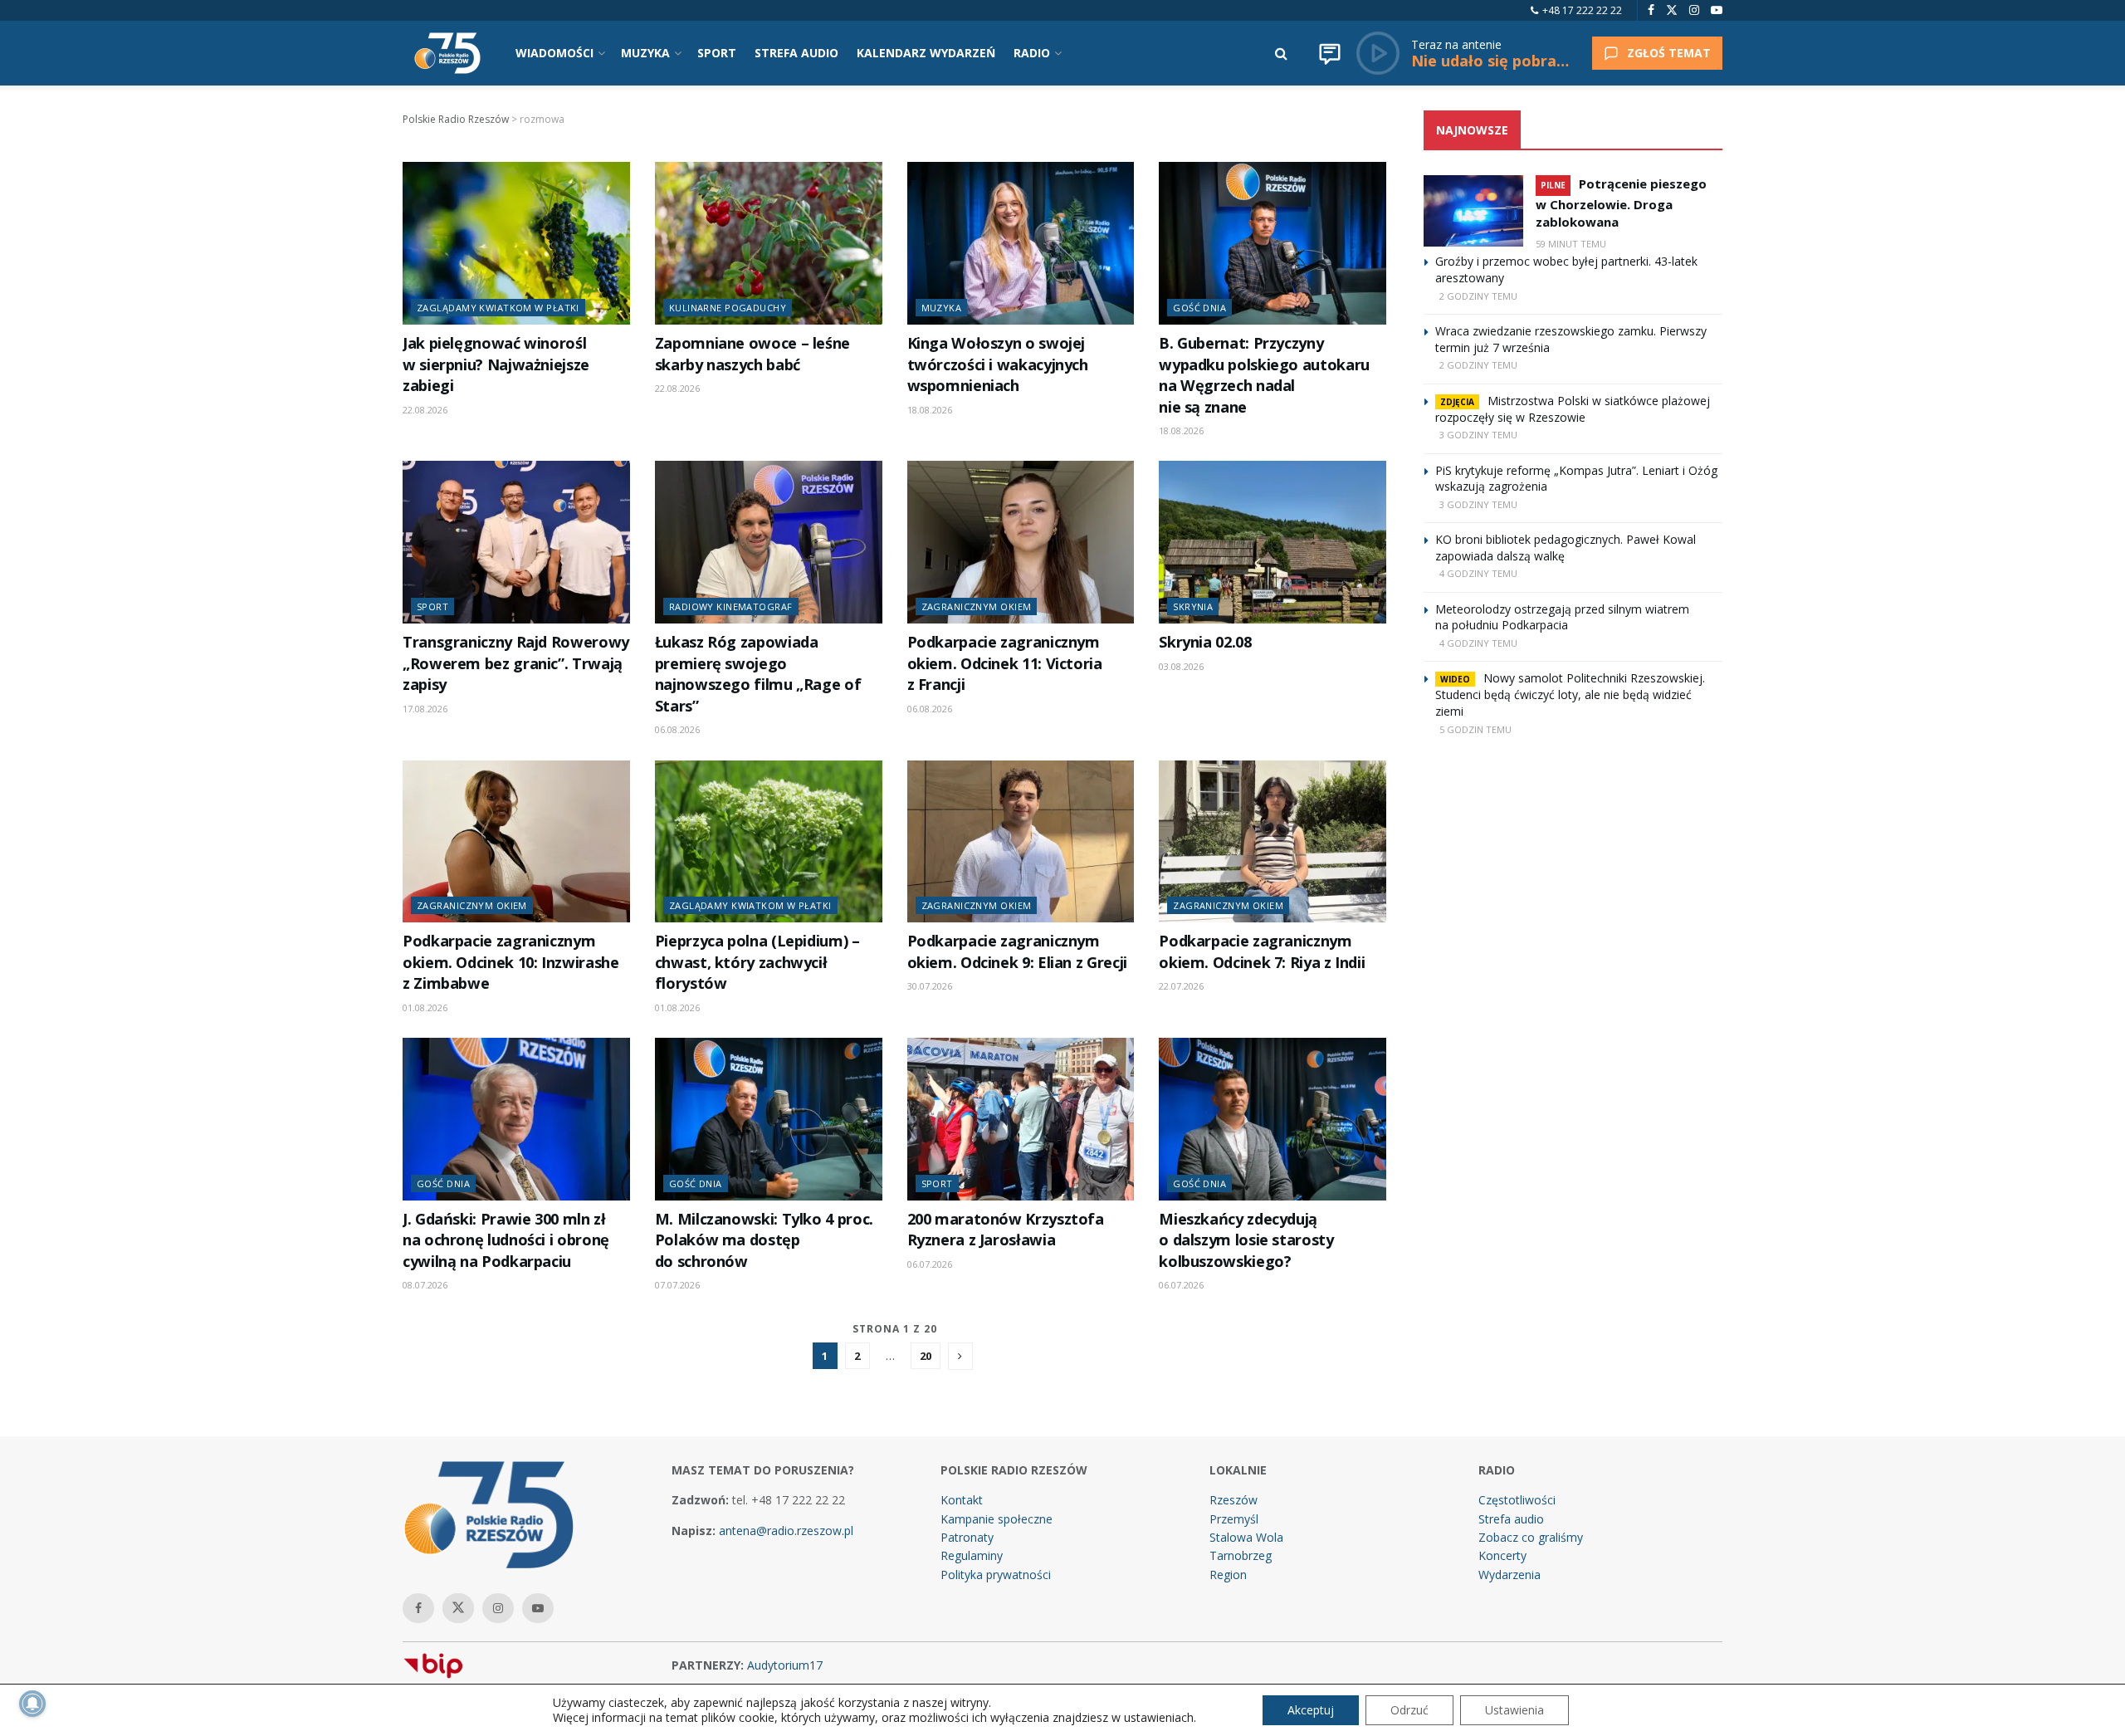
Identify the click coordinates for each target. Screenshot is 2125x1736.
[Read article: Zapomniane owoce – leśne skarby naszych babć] (769, 243)
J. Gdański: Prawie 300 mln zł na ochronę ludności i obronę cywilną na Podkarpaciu (506, 1240)
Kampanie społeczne (997, 1519)
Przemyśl (1234, 1519)
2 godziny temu (1478, 296)
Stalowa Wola (1246, 1537)
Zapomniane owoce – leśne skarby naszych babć (752, 353)
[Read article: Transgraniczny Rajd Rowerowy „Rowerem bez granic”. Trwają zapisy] (516, 542)
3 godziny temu (1478, 435)
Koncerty (1502, 1555)
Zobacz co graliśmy (1531, 1537)
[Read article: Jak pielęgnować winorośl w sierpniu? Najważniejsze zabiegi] (516, 243)
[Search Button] (1281, 53)
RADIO (1032, 53)
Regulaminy (972, 1555)
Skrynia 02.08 (1205, 642)
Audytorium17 (785, 1665)
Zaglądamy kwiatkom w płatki (498, 308)
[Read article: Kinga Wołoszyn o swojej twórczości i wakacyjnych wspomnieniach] (1021, 243)
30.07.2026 (930, 986)
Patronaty (967, 1537)
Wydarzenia (1509, 1575)
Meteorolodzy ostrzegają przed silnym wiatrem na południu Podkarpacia (1562, 617)
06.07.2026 (930, 1264)
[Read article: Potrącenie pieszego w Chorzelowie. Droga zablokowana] (1473, 211)
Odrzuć (1409, 1710)
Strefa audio (1511, 1519)
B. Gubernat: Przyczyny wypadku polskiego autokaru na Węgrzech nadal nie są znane (1264, 374)
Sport (432, 606)
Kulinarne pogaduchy (728, 308)
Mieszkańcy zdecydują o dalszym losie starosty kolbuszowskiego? (1246, 1240)
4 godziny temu (1478, 573)
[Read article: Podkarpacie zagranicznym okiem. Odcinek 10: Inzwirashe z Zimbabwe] (516, 842)
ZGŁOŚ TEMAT (1669, 53)
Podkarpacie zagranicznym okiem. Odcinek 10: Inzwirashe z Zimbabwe (510, 962)
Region (1228, 1575)
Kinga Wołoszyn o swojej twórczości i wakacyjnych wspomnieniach (998, 364)
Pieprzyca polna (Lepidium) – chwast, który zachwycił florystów (757, 962)
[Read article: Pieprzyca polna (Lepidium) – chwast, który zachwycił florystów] (769, 842)
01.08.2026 (425, 1007)
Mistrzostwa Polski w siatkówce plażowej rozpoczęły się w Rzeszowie (1573, 409)
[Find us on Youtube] (1717, 10)
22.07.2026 (1181, 986)
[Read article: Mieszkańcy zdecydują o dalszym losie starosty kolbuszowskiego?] (1273, 1119)
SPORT (717, 53)
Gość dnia (1199, 308)
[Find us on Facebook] (1651, 10)
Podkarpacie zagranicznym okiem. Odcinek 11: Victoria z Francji (1005, 663)
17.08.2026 (425, 709)
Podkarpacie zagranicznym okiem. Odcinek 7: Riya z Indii (1262, 951)
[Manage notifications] (32, 1704)
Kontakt (962, 1500)
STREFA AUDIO (796, 53)
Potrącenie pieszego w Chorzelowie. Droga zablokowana (1621, 203)
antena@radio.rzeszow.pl (786, 1531)
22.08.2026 (425, 410)
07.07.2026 (677, 1285)
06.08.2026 (677, 729)
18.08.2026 (930, 410)
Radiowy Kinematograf (731, 606)
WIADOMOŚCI (554, 53)
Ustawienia (1514, 1710)
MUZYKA (645, 53)
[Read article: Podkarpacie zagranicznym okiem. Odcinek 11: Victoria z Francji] (1021, 542)
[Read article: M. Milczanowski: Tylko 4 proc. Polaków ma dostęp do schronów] (769, 1119)
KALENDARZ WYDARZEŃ (926, 53)
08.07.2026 (425, 1285)
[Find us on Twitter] (1672, 10)
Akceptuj (1311, 1710)
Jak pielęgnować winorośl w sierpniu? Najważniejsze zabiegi (496, 364)
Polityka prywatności (996, 1575)
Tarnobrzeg (1241, 1555)
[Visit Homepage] (447, 53)
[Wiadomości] (1330, 53)
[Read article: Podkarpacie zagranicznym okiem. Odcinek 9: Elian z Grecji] (1021, 842)
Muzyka (942, 308)
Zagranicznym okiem (977, 606)
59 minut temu (1571, 244)
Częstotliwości (1517, 1500)
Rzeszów (1233, 1500)
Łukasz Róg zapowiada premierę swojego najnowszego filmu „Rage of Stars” (758, 673)
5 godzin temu (1475, 729)
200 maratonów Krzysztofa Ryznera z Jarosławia (1006, 1229)
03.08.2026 (1181, 666)
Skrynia (1193, 606)
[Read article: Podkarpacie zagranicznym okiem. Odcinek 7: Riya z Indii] (1273, 842)
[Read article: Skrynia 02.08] (1273, 542)
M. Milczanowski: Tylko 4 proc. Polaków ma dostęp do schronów (764, 1240)
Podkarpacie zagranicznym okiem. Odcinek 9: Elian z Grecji (1017, 951)
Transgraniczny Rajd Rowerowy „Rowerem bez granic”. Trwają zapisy (516, 663)
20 (926, 1356)
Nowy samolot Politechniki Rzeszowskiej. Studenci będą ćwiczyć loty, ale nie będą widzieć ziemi (1570, 694)
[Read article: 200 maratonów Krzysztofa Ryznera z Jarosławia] (1021, 1119)
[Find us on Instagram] (1694, 10)
